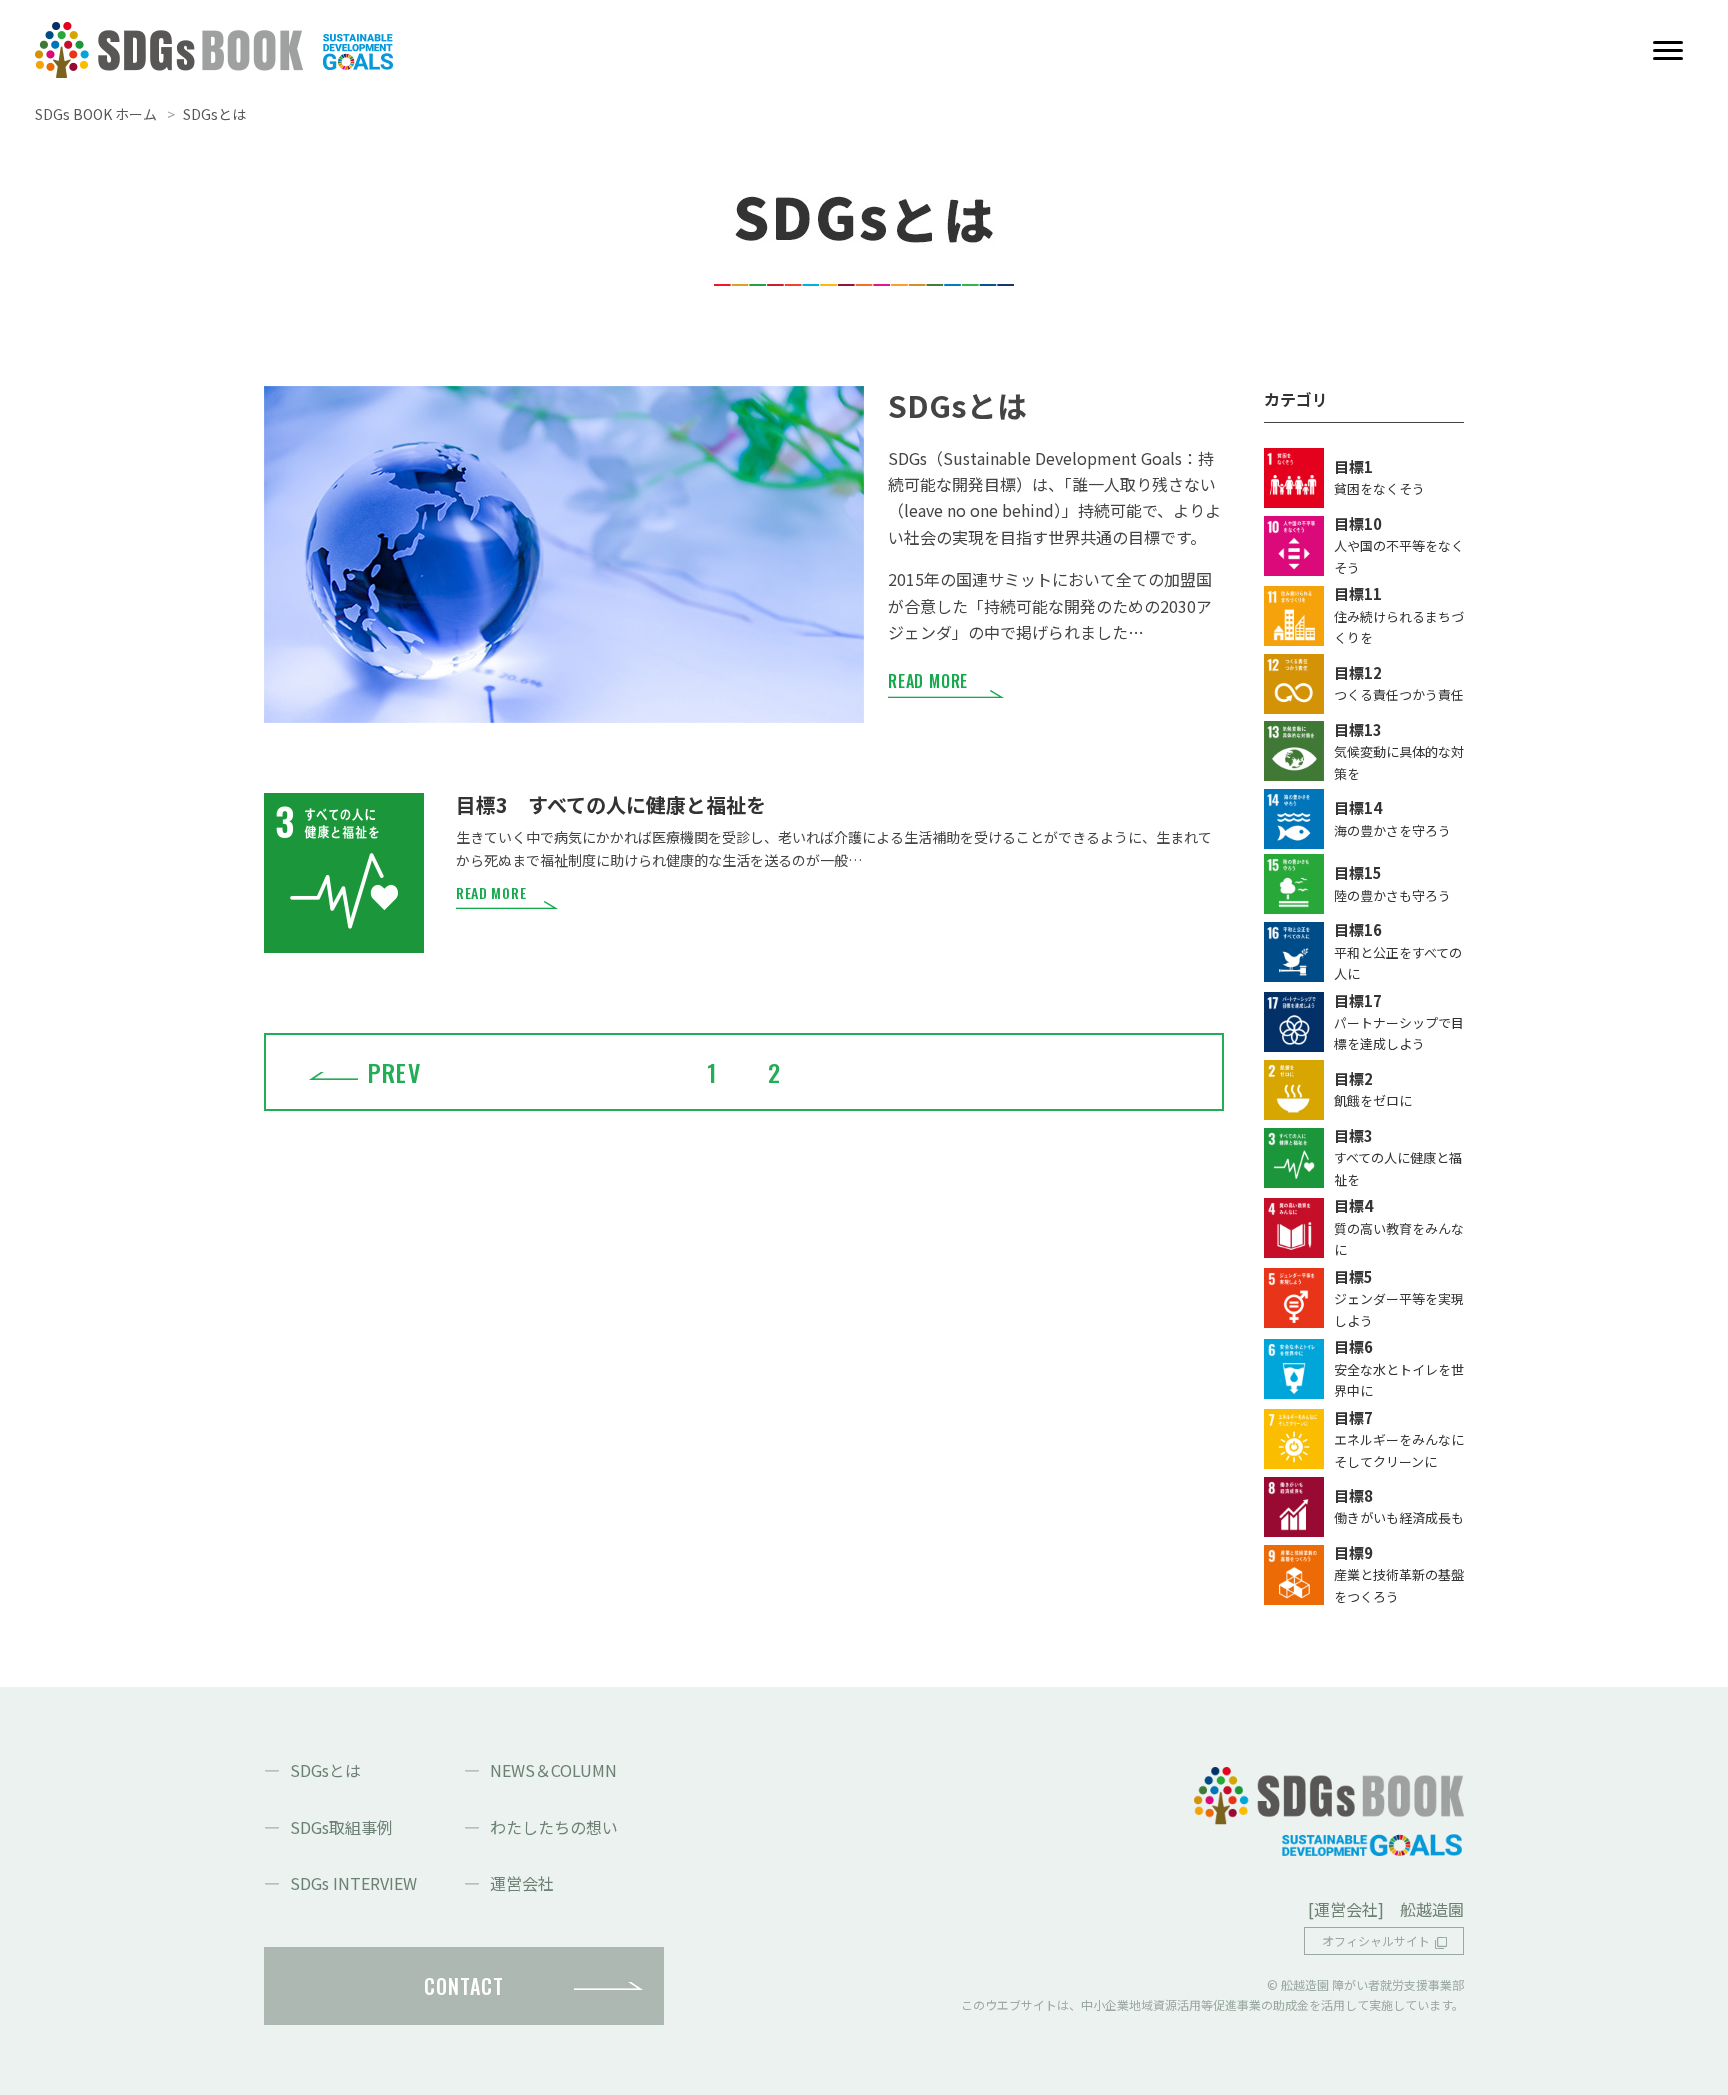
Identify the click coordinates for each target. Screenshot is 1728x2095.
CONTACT (464, 1986)
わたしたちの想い (554, 1827)
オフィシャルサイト (1376, 1940)
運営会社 (522, 1883)
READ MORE (928, 681)
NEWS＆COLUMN (553, 1770)
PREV (394, 1072)
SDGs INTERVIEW (353, 1883)
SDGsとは (325, 1770)
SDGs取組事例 (341, 1827)
